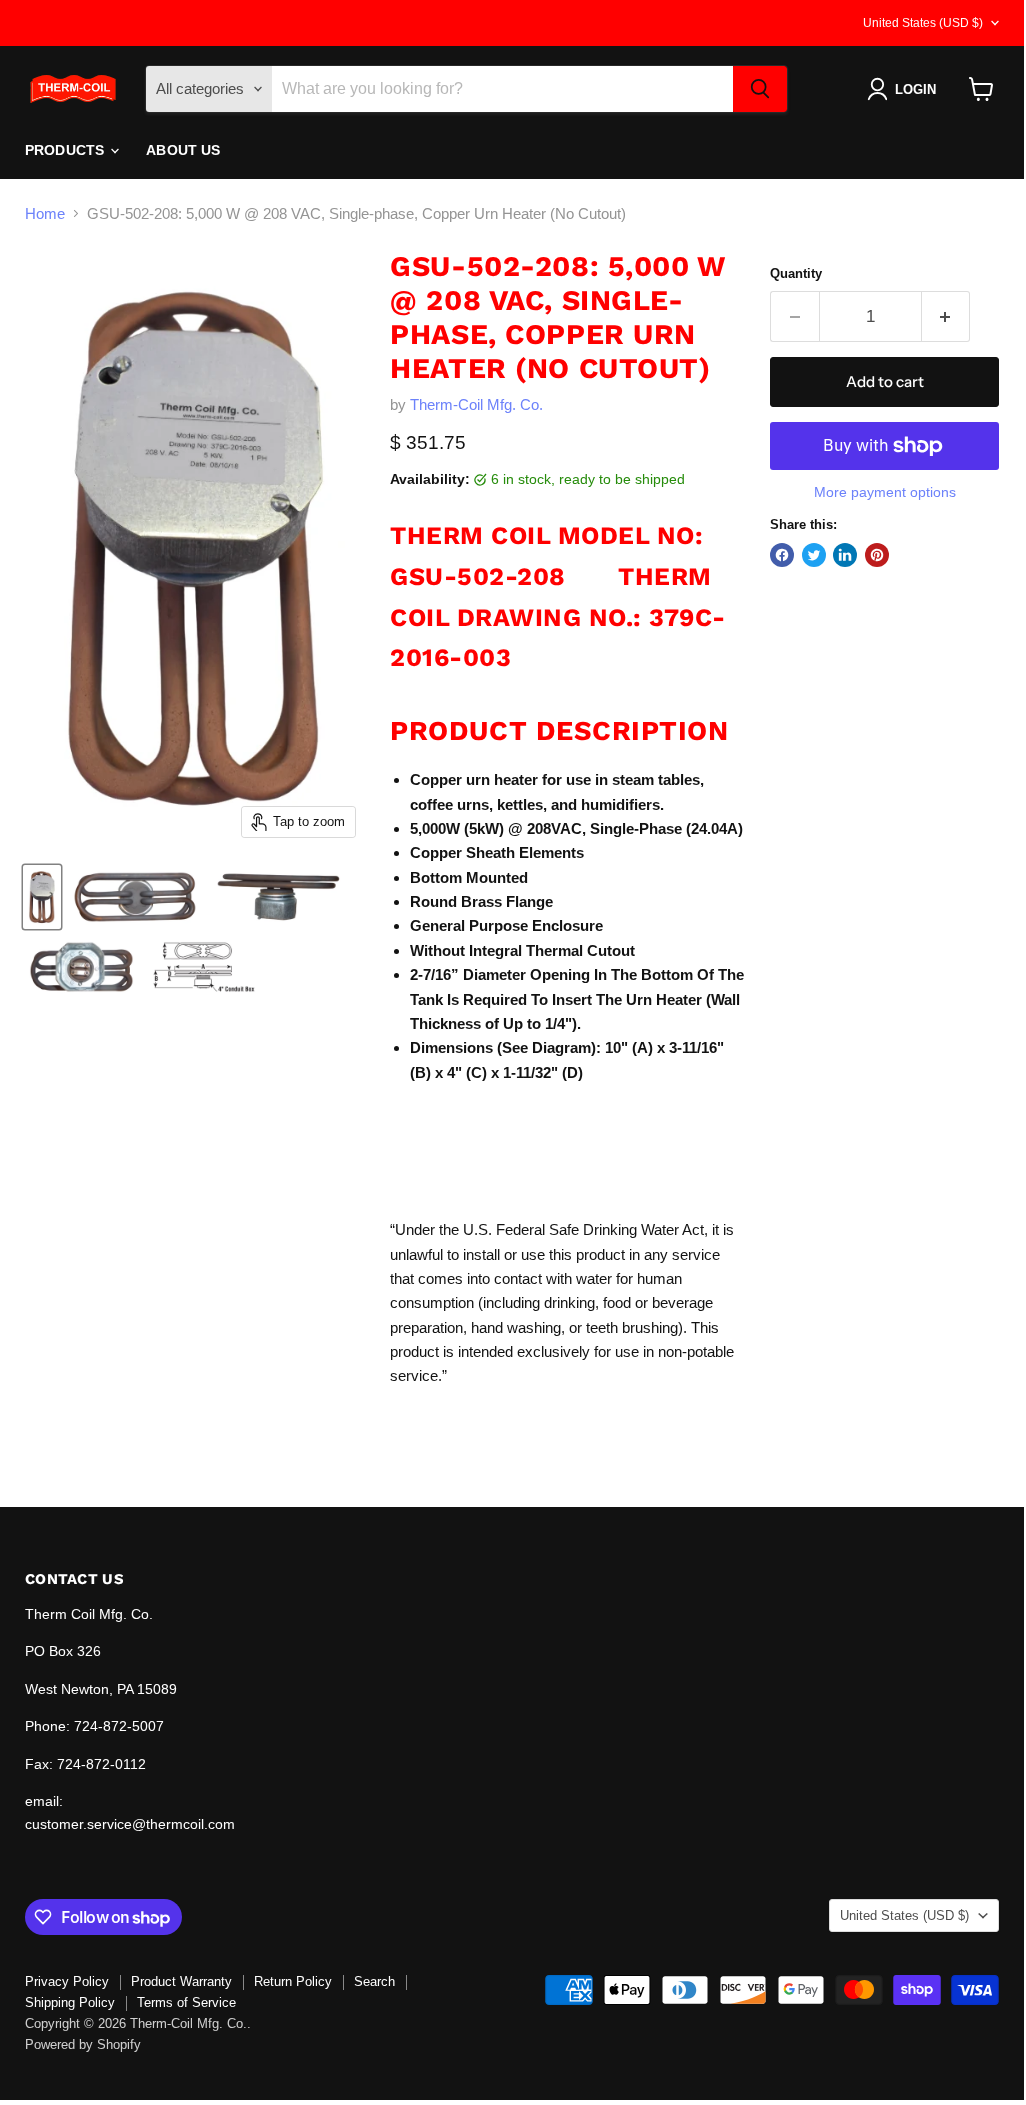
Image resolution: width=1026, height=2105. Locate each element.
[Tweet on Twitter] (814, 555)
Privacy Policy (67, 1981)
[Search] (760, 89)
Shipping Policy (70, 2002)
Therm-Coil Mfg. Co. (476, 404)
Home (45, 213)
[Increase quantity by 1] (946, 316)
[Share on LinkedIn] (845, 555)
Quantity (796, 273)
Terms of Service (186, 2002)
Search (374, 1981)
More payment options (885, 492)
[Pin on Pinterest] (877, 555)
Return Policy (293, 1981)
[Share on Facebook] (782, 555)
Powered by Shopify (83, 2044)
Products (66, 150)
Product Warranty (181, 1981)
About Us (183, 150)
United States (923, 23)
